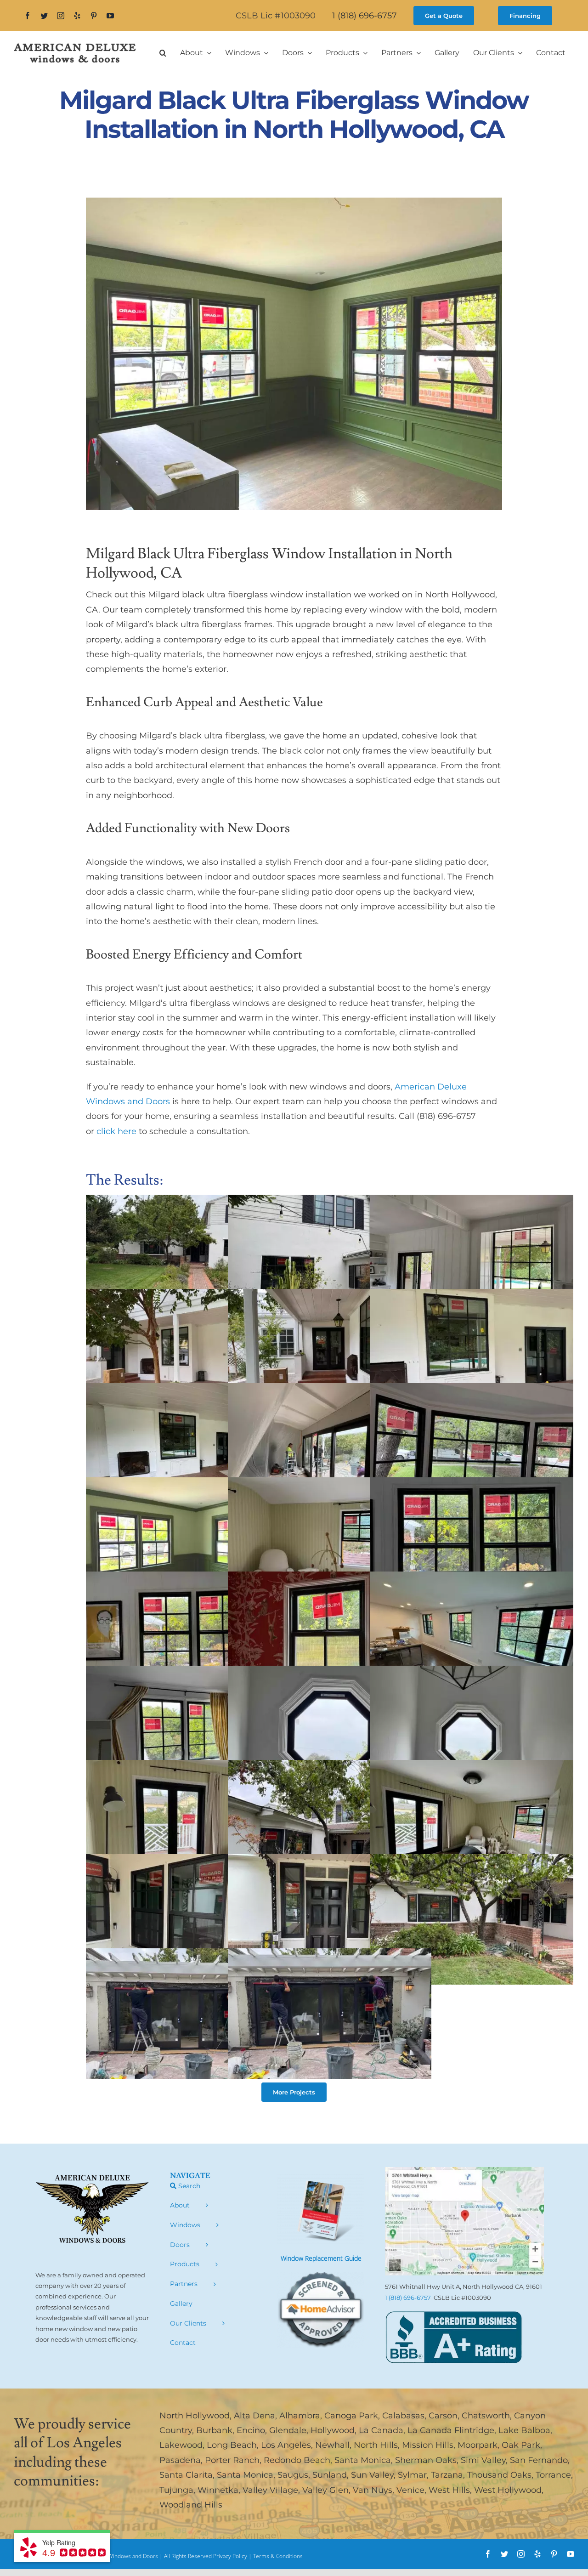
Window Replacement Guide (321, 2258)
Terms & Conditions (278, 2556)
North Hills (376, 2445)
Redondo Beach (297, 2460)
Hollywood (333, 2430)
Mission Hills (428, 2445)
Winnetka (218, 2490)
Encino (251, 2430)
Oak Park (521, 2445)
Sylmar (412, 2475)
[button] (163, 53)
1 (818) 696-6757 (365, 16)
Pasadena (180, 2460)
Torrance (553, 2475)
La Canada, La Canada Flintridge (427, 2430)
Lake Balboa (524, 2430)
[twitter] (44, 16)
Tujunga (176, 2490)
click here (116, 1131)
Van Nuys (373, 2490)
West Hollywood (508, 2490)
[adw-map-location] (464, 2171)
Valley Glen (325, 2490)
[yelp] (77, 16)
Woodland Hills (191, 2505)
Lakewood (181, 2445)
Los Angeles (286, 2445)
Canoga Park (351, 2416)
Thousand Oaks (499, 2475)
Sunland (330, 2475)
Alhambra (300, 2416)
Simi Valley (483, 2460)
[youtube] (110, 16)
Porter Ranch (232, 2460)
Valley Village (270, 2490)
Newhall (332, 2445)
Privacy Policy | (233, 2556)
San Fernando (539, 2460)
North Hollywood (195, 2416)
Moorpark (478, 2445)
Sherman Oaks (426, 2460)
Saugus (293, 2475)
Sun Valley (372, 2475)
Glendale (288, 2430)
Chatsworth (486, 2416)
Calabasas (403, 2416)
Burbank (214, 2430)
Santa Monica (363, 2460)
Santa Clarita (186, 2475)
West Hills (449, 2490)
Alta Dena (254, 2416)
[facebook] (28, 16)
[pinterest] (94, 16)
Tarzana (447, 2475)
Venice (410, 2490)
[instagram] (61, 16)
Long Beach (232, 2445)
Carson (443, 2416)
